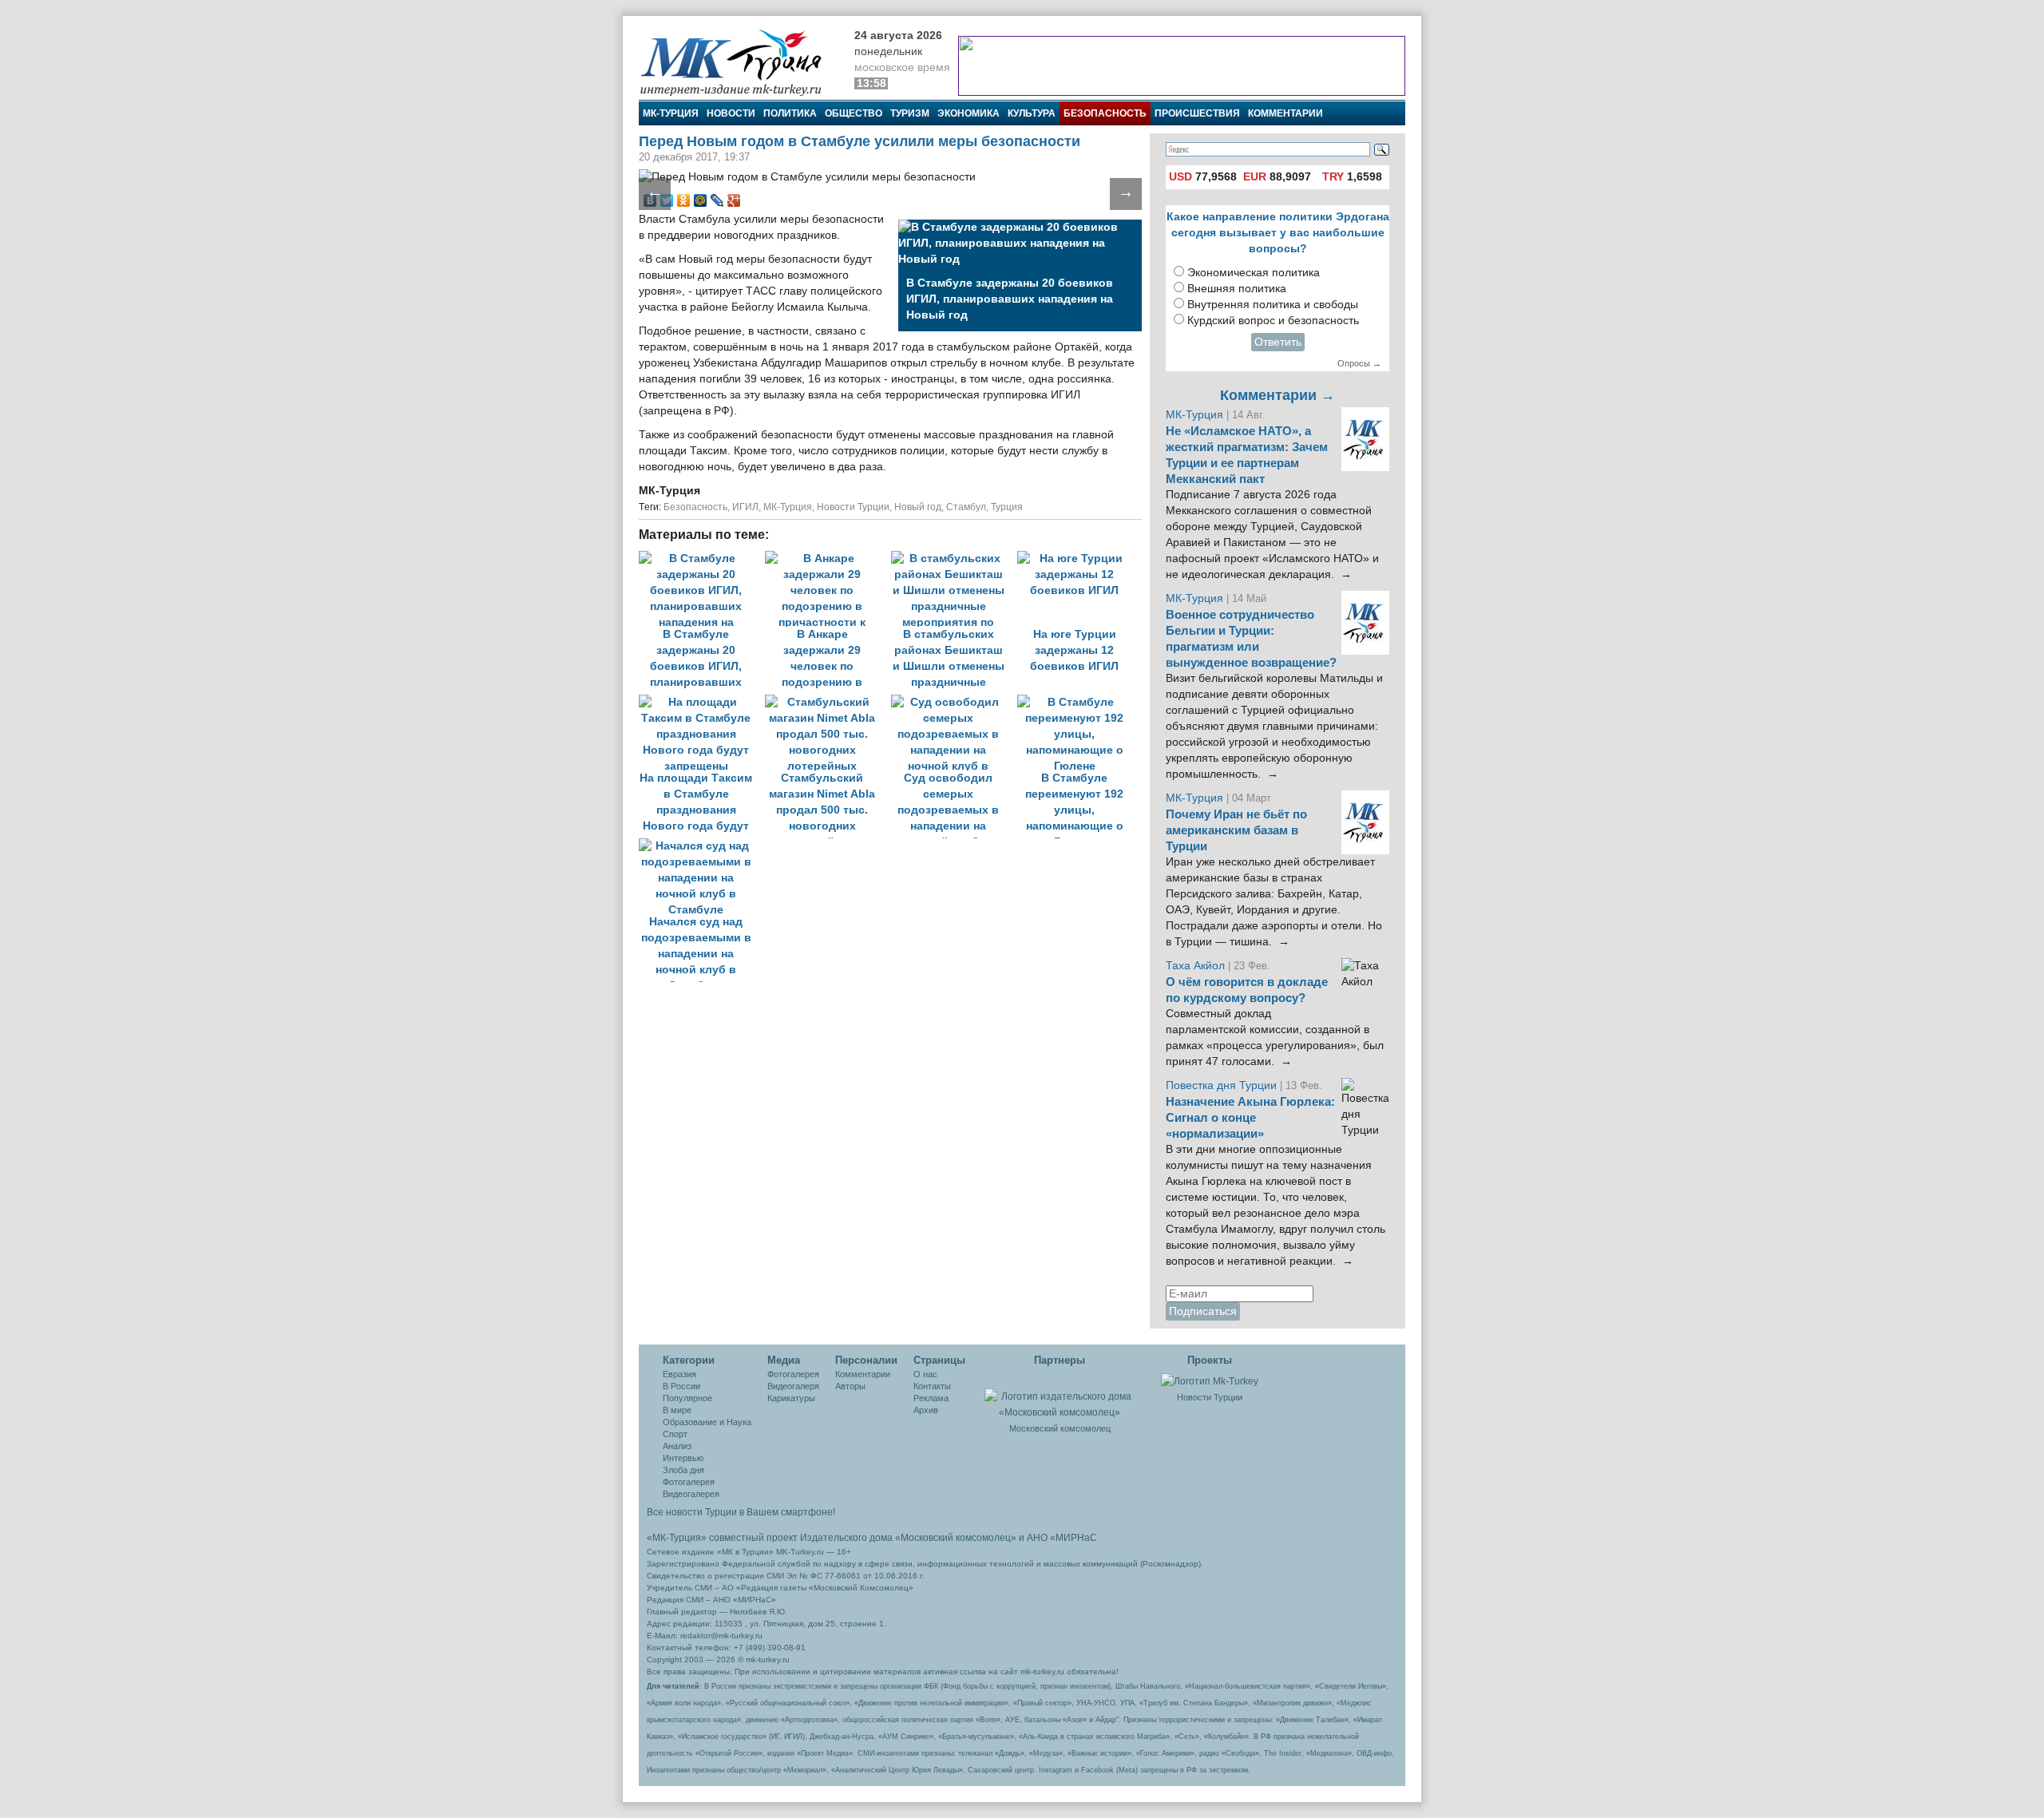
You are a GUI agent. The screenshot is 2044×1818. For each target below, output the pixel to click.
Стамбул (966, 507)
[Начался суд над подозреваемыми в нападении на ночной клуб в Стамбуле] (700, 846)
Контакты (932, 1386)
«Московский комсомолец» (956, 1538)
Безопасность (1105, 113)
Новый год (918, 507)
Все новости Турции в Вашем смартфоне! (741, 1512)
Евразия (679, 1374)
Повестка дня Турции (1223, 1085)
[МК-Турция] (739, 62)
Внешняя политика (1237, 289)
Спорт (675, 1434)
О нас (925, 1374)
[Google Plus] (734, 200)
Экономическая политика (1254, 273)
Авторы (850, 1386)
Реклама (931, 1398)
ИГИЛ (745, 507)
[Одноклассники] (684, 200)
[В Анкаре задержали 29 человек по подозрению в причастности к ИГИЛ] (828, 558)
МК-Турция (671, 113)
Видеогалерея (691, 1494)
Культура (1032, 113)
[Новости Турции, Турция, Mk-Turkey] (1210, 1380)
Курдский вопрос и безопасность (1273, 321)
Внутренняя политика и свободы (1273, 305)
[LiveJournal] (717, 200)
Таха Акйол (1195, 966)
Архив (926, 1410)
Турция (1007, 507)
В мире (677, 1410)
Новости (731, 113)
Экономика (969, 113)
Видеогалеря (793, 1386)
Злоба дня (683, 1470)
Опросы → (1359, 363)
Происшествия (1197, 113)
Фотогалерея (689, 1482)
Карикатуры (791, 1398)
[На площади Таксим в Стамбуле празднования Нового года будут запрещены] (702, 702)
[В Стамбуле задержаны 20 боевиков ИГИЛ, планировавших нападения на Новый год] (702, 558)
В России (681, 1386)
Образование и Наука (707, 1422)
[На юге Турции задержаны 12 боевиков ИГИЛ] (1079, 558)
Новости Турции (853, 507)
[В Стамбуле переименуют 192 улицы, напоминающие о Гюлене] (1079, 702)
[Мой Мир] (701, 200)
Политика (790, 113)
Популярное (687, 1398)
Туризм (910, 113)
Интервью (683, 1458)
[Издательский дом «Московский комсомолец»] (1060, 1396)
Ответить (1278, 342)
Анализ (677, 1446)
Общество (854, 113)
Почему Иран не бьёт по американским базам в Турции (1236, 830)
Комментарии (1285, 113)
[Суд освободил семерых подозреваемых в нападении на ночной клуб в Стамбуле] (954, 702)
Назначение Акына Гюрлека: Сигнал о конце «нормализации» (1250, 1118)
